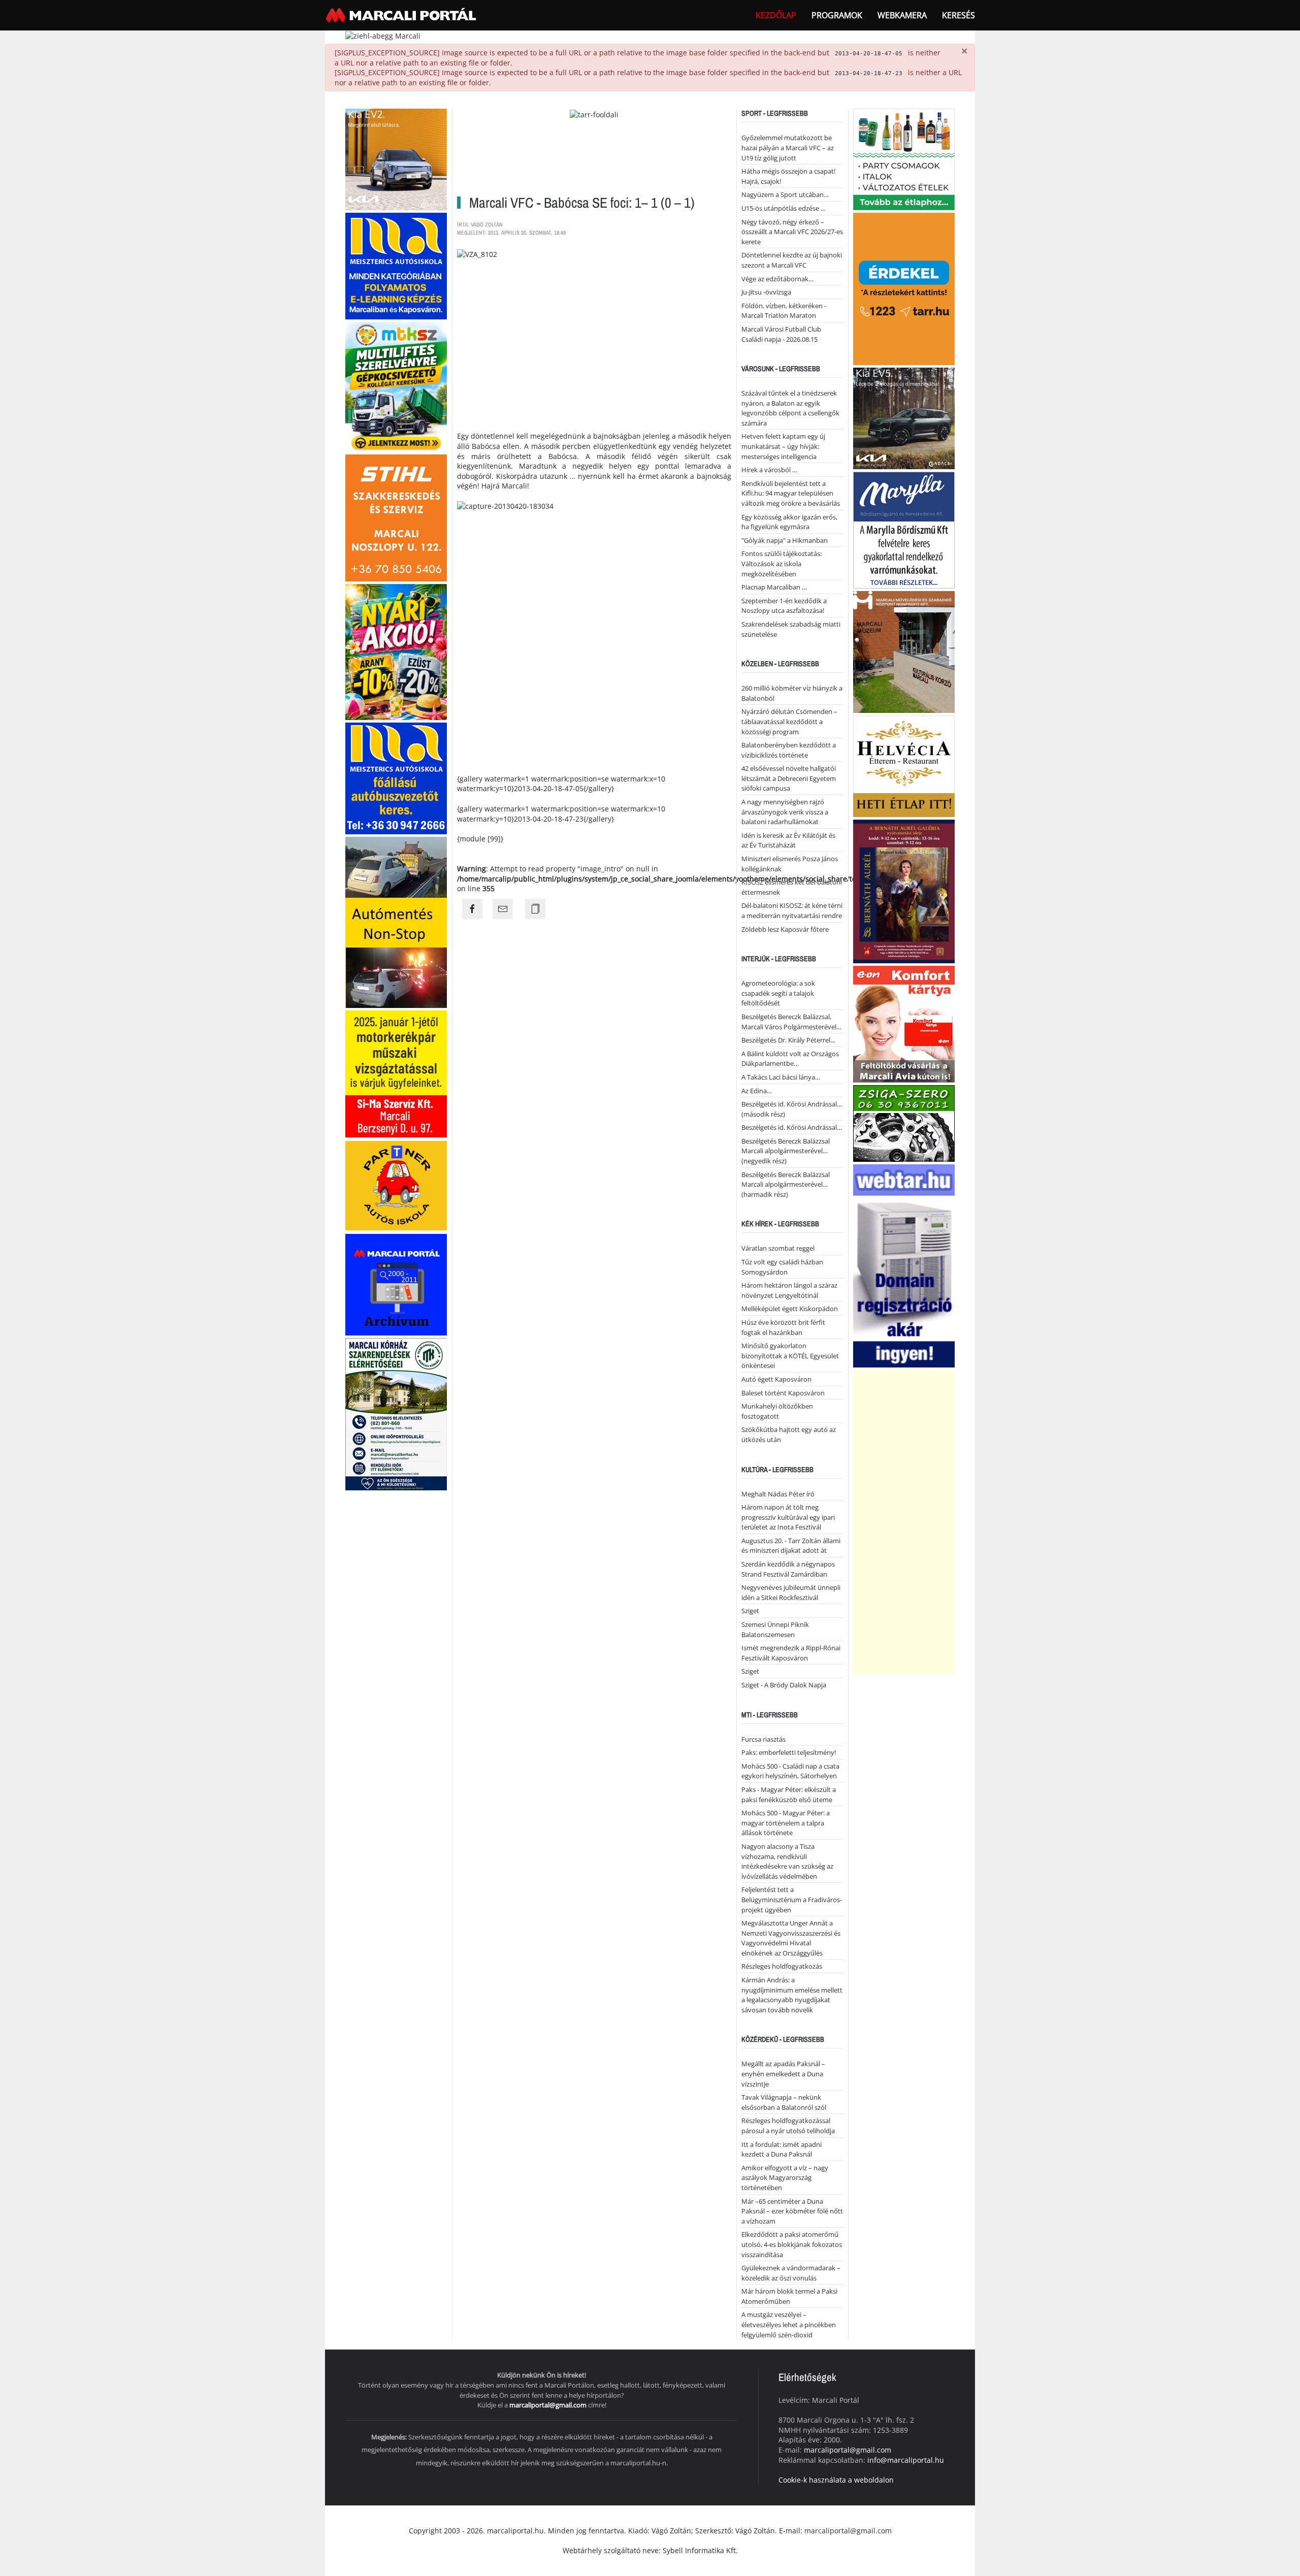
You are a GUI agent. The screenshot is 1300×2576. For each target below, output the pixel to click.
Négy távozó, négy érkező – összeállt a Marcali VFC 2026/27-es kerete (792, 232)
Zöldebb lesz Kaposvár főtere (785, 929)
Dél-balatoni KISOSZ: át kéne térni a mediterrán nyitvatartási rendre (792, 910)
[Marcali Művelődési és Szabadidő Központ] (904, 651)
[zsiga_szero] (904, 1123)
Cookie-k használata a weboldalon (836, 2480)
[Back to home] (402, 15)
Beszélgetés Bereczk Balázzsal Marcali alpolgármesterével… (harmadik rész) (786, 1184)
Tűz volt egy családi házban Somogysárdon (782, 1267)
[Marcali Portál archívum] (396, 1284)
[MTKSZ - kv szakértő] (396, 386)
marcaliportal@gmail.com (548, 2405)
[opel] (396, 1073)
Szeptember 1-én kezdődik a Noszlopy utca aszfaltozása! (784, 606)
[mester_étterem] (904, 159)
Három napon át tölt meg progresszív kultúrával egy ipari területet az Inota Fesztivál (788, 1517)
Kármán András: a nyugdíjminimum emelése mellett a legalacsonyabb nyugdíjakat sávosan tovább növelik (792, 1995)
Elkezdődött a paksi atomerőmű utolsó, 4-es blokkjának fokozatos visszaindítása (792, 2244)
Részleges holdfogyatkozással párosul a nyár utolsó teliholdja (788, 2126)
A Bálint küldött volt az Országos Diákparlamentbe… (790, 1059)
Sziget (750, 1611)
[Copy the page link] (535, 909)
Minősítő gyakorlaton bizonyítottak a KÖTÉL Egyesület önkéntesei (790, 1356)
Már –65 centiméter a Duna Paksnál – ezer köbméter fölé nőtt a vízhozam (792, 2211)
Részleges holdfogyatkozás (782, 1966)
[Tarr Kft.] (904, 288)
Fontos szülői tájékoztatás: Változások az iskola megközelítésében (782, 563)
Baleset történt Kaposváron (783, 1393)
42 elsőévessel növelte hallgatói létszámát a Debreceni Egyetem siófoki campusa (789, 778)
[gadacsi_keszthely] (396, 159)
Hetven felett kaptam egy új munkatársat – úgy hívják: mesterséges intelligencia (783, 446)
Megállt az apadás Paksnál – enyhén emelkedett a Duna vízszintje (783, 2074)
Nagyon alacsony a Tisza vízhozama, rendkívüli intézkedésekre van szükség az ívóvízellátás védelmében (787, 1861)
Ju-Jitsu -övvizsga (766, 292)
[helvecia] (904, 765)
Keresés (958, 15)
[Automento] (396, 921)
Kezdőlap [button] (776, 15)
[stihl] (396, 517)
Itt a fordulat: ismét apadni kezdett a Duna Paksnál (782, 2149)
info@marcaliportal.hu (906, 2460)
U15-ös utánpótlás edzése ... (783, 208)
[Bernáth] (904, 891)
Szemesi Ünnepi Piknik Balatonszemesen (775, 1629)
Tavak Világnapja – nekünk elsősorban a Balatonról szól (784, 2102)
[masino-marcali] (396, 651)
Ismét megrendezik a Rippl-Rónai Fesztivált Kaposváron (791, 1653)
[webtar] (904, 1265)
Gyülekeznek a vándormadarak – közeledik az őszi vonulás (791, 2273)
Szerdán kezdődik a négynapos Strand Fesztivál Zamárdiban (788, 1569)
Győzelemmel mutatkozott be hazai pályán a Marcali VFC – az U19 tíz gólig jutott (788, 148)
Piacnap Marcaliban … (774, 587)
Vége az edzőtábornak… (777, 279)
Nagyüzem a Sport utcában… (785, 194)
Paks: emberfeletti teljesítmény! (789, 1752)
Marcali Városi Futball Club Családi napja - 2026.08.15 (781, 334)
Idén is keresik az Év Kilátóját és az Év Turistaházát (788, 840)
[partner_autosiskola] (396, 1185)
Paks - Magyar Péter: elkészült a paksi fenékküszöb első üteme (789, 1795)
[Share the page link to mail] (503, 909)
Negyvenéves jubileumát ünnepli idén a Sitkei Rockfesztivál (791, 1592)
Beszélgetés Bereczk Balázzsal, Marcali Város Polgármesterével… (791, 1022)
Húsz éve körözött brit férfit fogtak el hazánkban (783, 1327)
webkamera (902, 15)
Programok (837, 15)
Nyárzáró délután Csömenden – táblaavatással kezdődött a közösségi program (789, 721)
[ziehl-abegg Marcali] (383, 35)
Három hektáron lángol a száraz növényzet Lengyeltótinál (789, 1290)
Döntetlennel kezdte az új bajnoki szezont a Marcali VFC (792, 260)
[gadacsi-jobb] (904, 418)
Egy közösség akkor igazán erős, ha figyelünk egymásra (789, 522)
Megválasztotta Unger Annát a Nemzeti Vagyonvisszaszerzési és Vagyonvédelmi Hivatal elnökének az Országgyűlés (791, 1938)
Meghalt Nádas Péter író (778, 1494)
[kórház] (396, 1413)
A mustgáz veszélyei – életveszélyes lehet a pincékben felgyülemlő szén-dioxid (789, 2324)
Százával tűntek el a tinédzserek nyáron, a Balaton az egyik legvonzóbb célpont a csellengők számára (790, 408)
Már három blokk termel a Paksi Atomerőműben (789, 2296)
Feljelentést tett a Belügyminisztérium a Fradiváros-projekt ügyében (792, 1899)
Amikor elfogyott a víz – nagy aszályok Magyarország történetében (785, 2178)
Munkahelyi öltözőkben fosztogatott (777, 1411)
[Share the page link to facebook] (472, 909)
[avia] (904, 1023)
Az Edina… (757, 1091)
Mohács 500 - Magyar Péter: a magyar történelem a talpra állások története (786, 1823)
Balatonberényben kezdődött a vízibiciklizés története (789, 750)
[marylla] (904, 529)
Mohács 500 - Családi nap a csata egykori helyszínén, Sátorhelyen (790, 1771)
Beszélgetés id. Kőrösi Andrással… (792, 1127)
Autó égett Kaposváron (776, 1379)
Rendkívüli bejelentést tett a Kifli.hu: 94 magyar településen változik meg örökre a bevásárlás (791, 493)
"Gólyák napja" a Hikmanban (785, 540)
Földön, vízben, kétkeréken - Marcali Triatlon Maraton (784, 311)
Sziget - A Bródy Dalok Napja (784, 1685)
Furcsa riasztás (763, 1739)
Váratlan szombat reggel (778, 1248)
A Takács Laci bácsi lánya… (781, 1077)
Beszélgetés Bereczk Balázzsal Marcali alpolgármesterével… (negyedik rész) (786, 1151)
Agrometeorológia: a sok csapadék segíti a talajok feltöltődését (778, 993)
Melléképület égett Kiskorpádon (790, 1309)
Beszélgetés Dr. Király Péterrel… (788, 1040)
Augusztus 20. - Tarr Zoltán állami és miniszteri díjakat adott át (791, 1546)
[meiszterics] (396, 265)
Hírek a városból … (769, 470)
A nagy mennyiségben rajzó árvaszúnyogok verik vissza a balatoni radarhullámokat (785, 812)
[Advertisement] (904, 1522)
